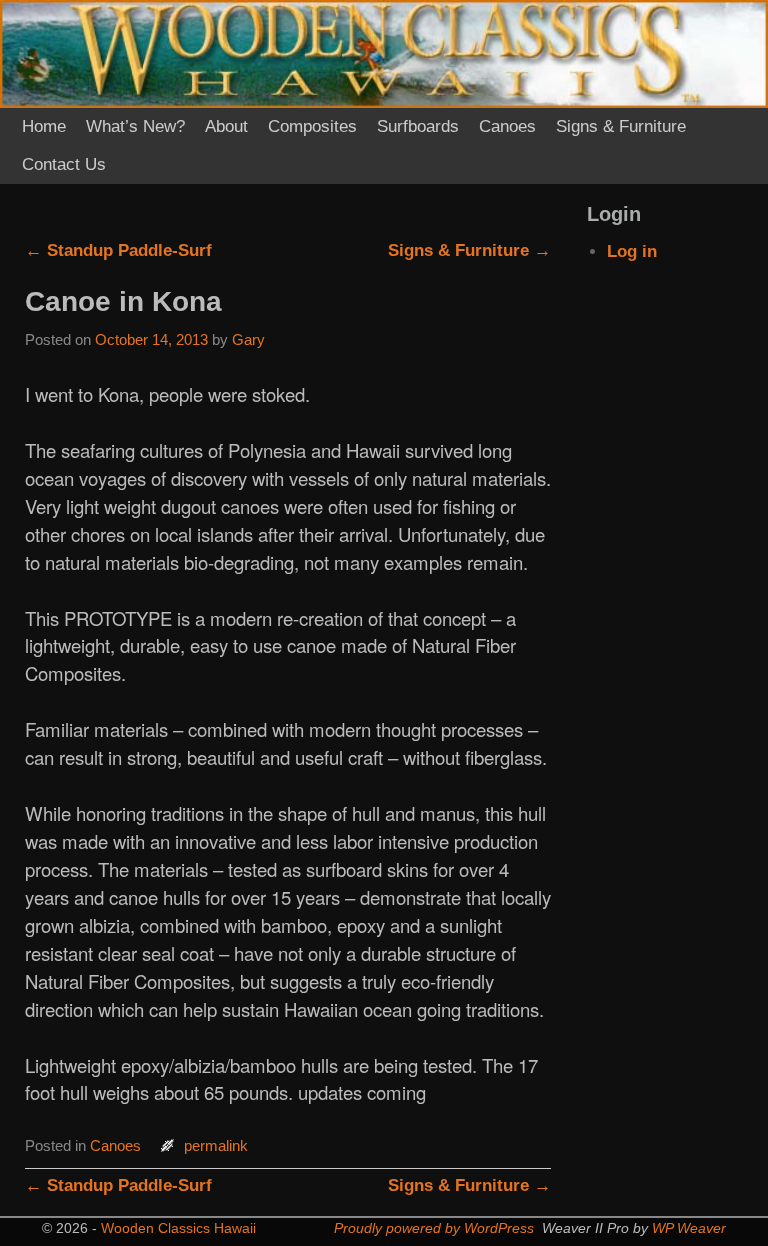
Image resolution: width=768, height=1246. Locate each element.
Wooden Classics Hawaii (178, 1228)
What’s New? (135, 126)
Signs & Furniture (621, 126)
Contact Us (64, 164)
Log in (632, 251)
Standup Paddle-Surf (118, 250)
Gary (248, 340)
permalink (216, 1146)
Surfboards (418, 126)
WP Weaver (689, 1228)
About (226, 126)
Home (44, 126)
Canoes (507, 126)
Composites (312, 126)
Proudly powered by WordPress (434, 1228)
